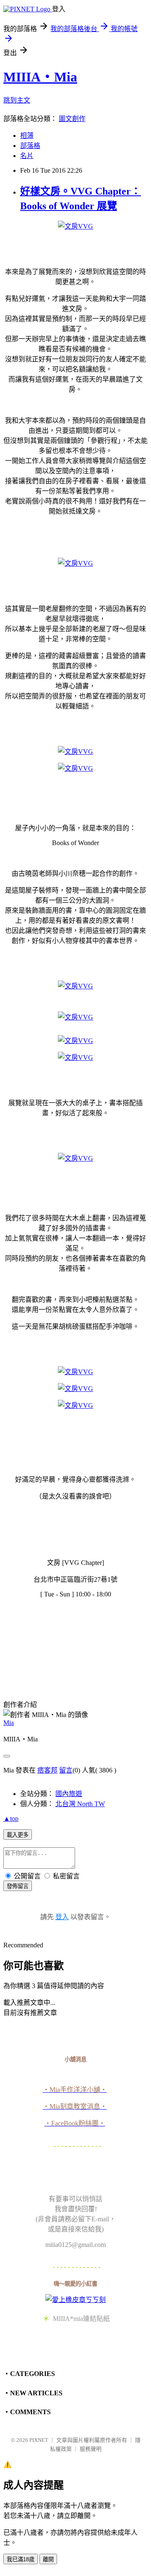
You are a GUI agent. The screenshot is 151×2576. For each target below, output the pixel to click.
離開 (48, 2559)
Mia (9, 1723)
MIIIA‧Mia (40, 77)
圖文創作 (72, 119)
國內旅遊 (69, 1794)
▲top (11, 1819)
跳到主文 (17, 100)
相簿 (27, 136)
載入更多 (18, 1835)
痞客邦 (47, 1770)
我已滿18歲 (21, 2559)
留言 (66, 1770)
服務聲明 (91, 2449)
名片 (27, 156)
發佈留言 (18, 1886)
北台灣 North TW (80, 1804)
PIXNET (39, 2440)
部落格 (30, 146)
